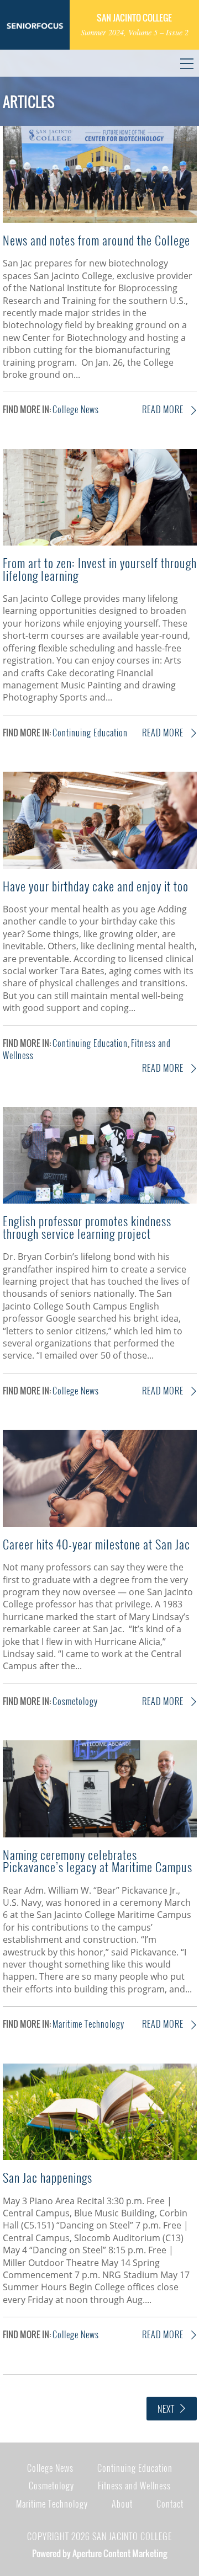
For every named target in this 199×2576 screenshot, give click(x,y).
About (122, 2504)
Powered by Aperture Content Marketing (99, 2553)
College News (76, 409)
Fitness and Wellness (134, 2486)
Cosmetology (75, 1701)
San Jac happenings (48, 2177)
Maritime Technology (88, 2024)
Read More (164, 409)
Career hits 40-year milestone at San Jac (96, 1544)
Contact (170, 2504)
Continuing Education (90, 733)
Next (166, 2409)
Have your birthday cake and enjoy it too (96, 886)
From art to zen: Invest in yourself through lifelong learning (100, 568)
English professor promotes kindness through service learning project (87, 1226)
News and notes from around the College (96, 240)
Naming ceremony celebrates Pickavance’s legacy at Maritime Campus (98, 1860)
